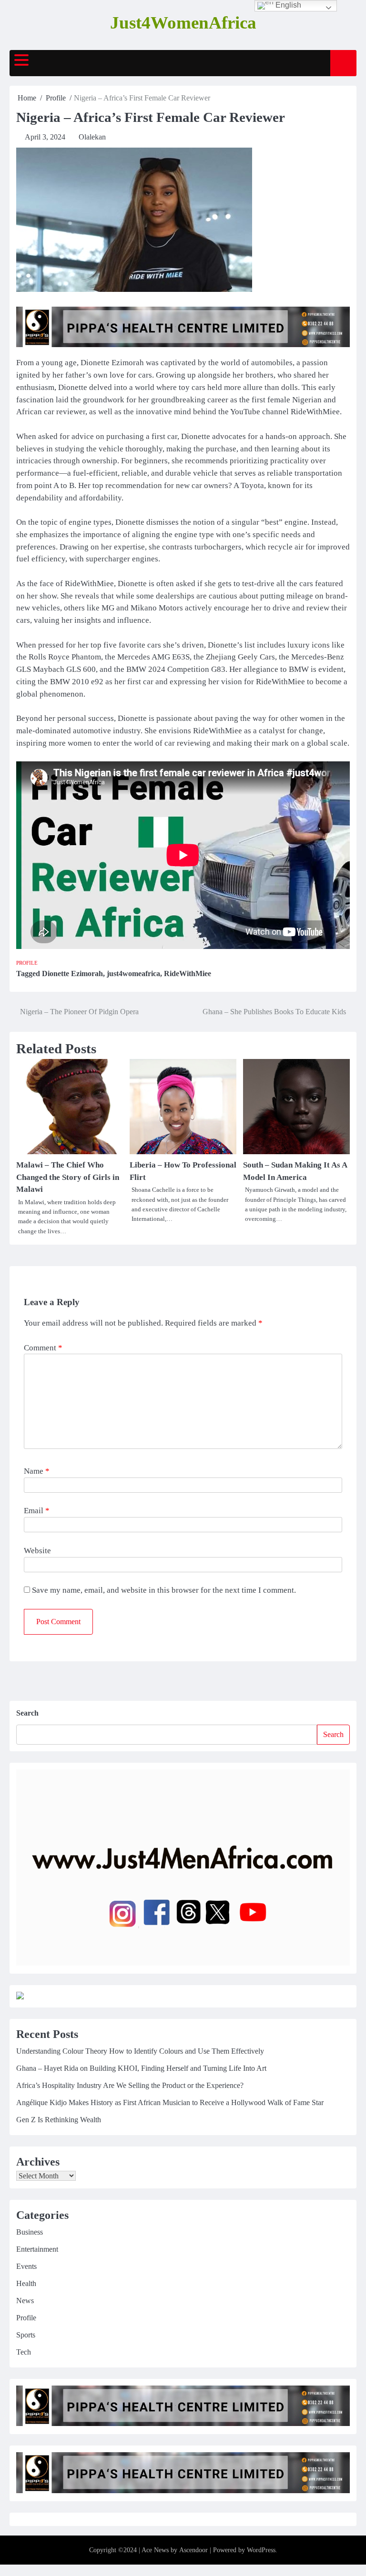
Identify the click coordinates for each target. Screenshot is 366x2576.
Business (30, 2232)
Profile (27, 963)
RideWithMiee (188, 973)
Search (27, 1713)
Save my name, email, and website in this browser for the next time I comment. (164, 1590)
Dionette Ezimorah (72, 973)
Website (37, 1551)
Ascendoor (193, 2550)
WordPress (261, 2550)
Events (26, 2266)
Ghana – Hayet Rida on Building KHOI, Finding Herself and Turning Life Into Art (141, 2068)
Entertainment (37, 2249)
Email (37, 1511)
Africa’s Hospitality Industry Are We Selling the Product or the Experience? (130, 2085)
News (25, 2301)
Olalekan (92, 137)
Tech (24, 2352)
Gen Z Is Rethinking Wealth (59, 2120)
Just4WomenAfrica (183, 23)
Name (37, 1471)
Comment (43, 1348)
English (287, 5)
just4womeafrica (133, 973)
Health (26, 2283)
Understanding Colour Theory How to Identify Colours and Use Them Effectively (140, 2051)
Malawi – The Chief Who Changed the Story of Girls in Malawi (68, 1177)
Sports (26, 2335)
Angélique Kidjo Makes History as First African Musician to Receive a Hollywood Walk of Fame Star (170, 2102)
